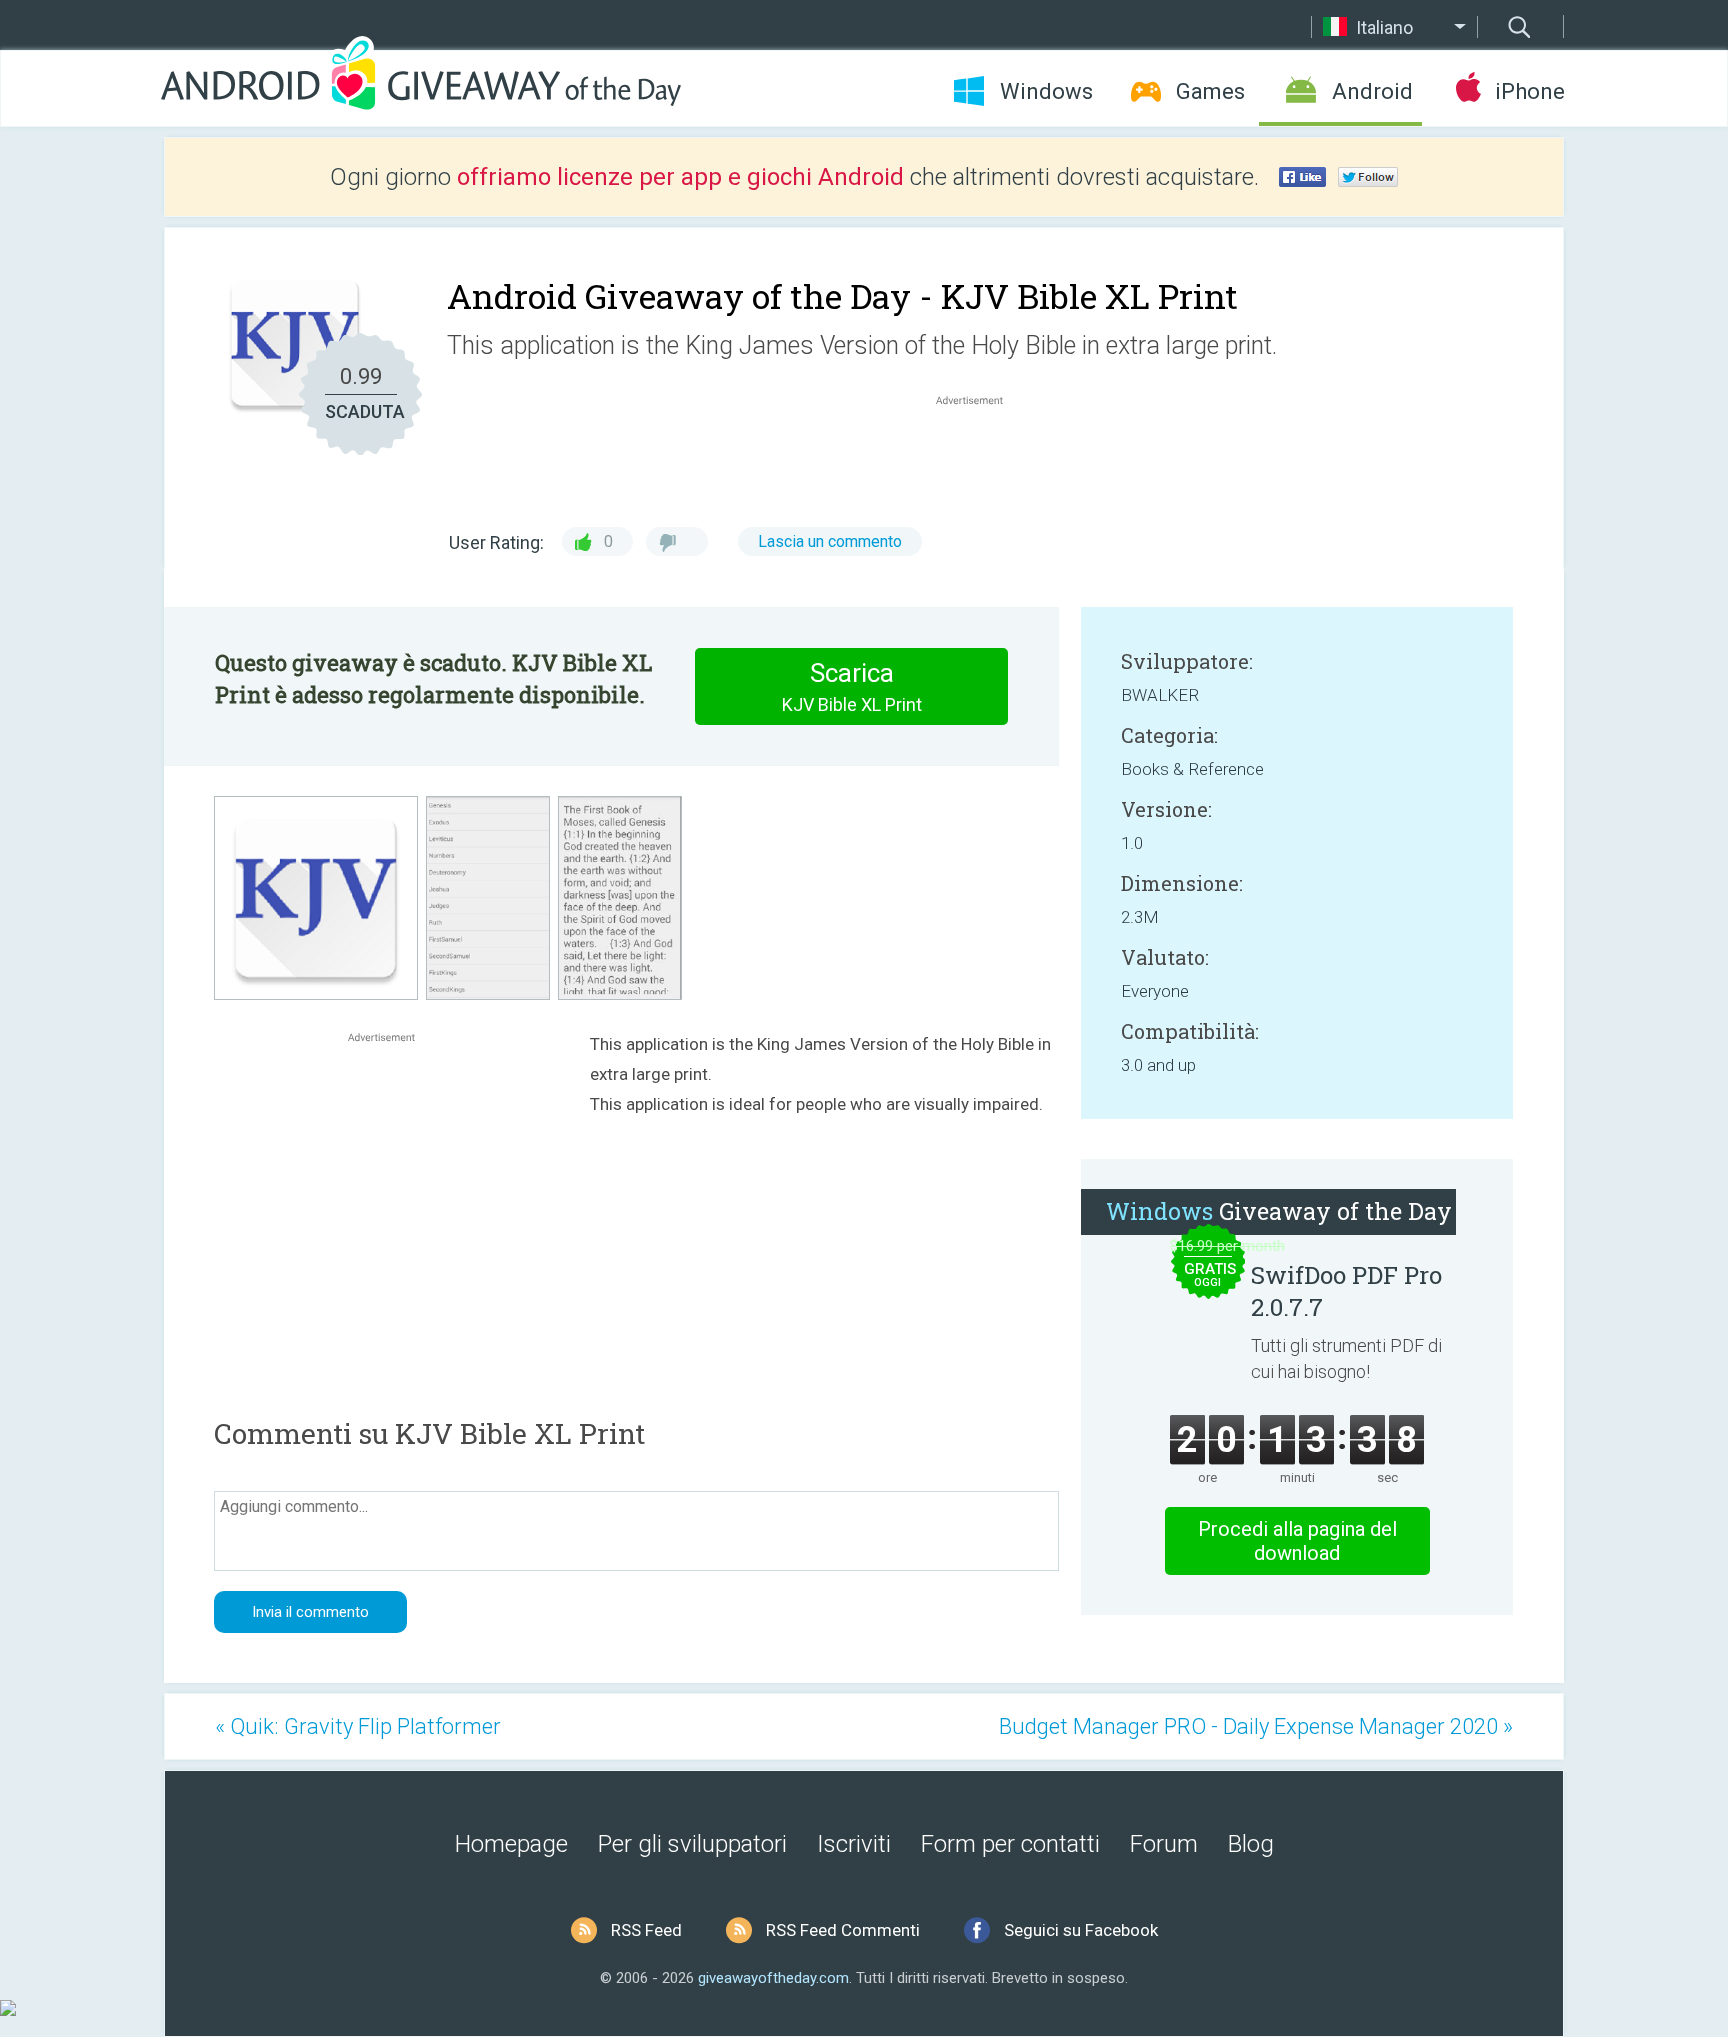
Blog (1251, 1844)
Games (1210, 91)
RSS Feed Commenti (843, 1930)
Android (1372, 91)
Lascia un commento (830, 541)
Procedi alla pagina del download (1297, 1541)
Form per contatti (1010, 1844)
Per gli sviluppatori (692, 1844)
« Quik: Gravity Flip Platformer (358, 1726)
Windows (1046, 91)
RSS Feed (646, 1930)
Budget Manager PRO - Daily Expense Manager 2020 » (1256, 1726)
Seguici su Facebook (1081, 1930)
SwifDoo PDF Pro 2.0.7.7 (1346, 1291)
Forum (1164, 1844)
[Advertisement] (980, 458)
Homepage (511, 1844)
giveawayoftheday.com (773, 1978)
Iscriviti (854, 1844)
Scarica (852, 686)
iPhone (1529, 91)
